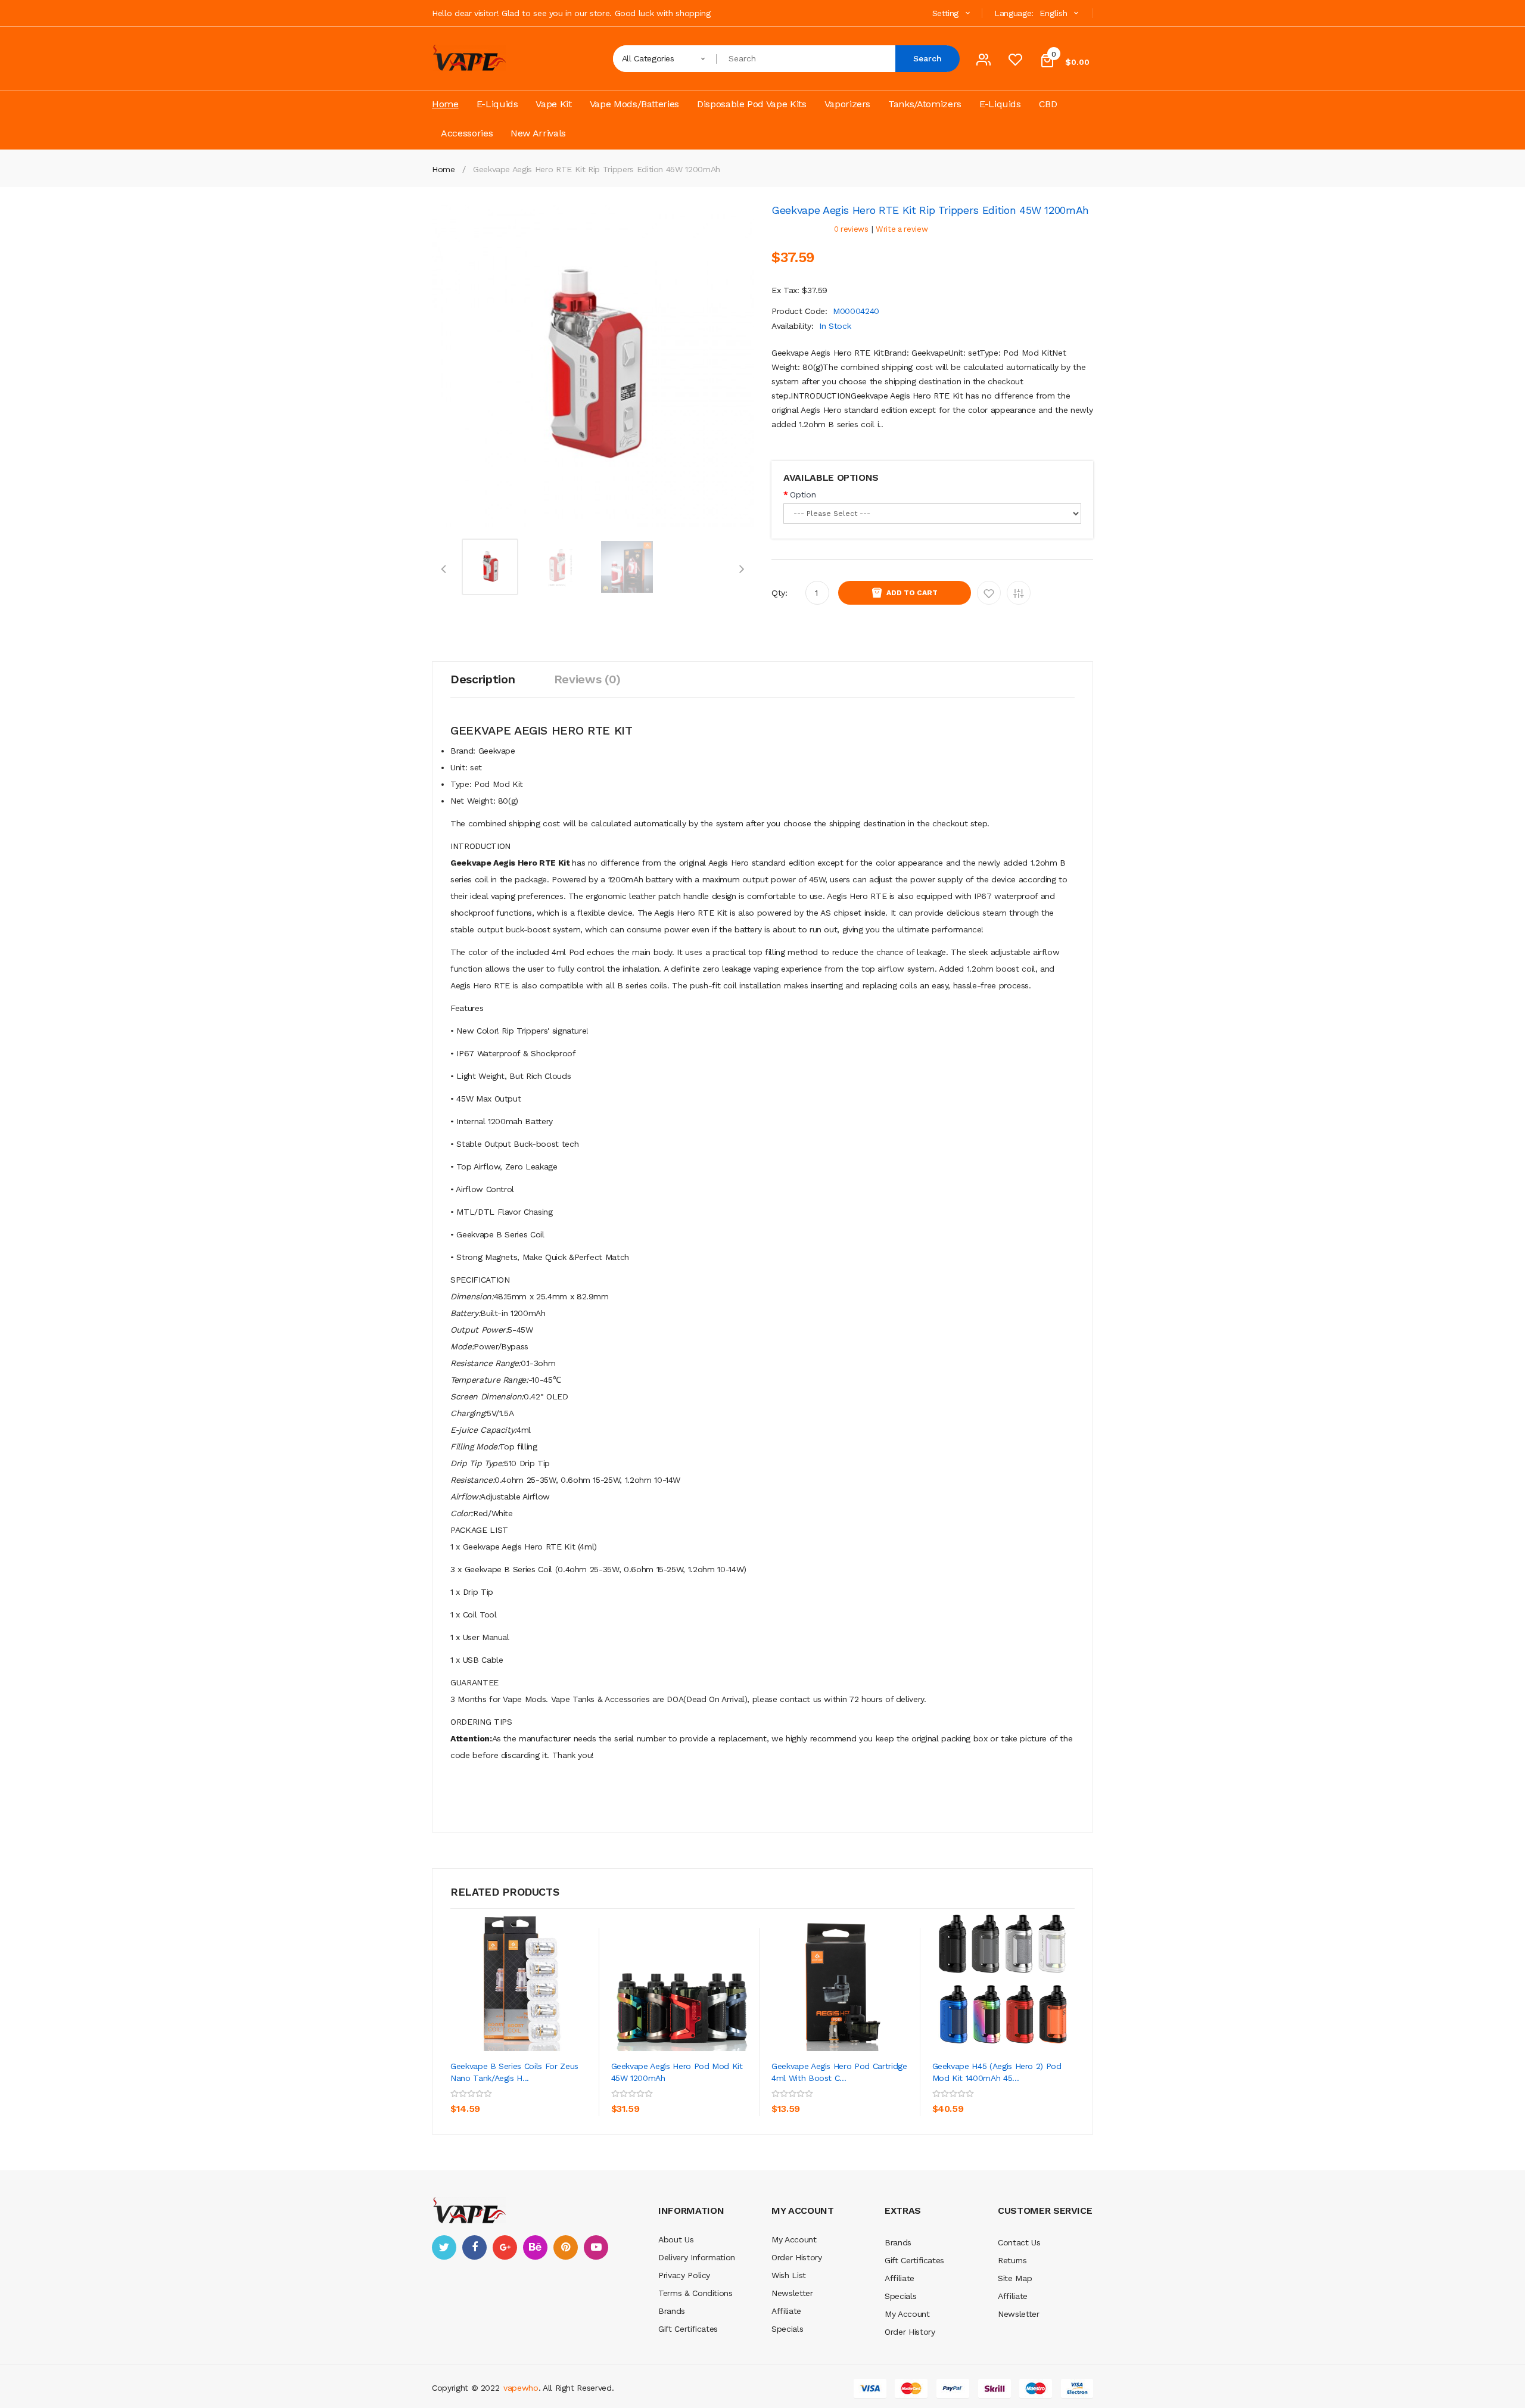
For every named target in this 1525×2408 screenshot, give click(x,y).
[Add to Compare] (462, 2118)
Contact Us (1019, 2242)
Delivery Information (697, 2257)
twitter (444, 2247)
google (505, 2247)
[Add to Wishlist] (557, 2092)
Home (444, 169)
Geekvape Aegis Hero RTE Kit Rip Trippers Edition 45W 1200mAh (597, 169)
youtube (596, 2247)
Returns (1012, 2260)
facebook (474, 2247)
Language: (1014, 13)
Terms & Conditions (695, 2293)
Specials (787, 2329)
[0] (1015, 63)
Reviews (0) (587, 679)
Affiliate (786, 2311)
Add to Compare (1019, 593)
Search (928, 58)
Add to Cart (912, 593)
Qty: (779, 593)
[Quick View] (522, 1980)
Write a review (902, 229)
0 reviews (851, 229)
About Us (676, 2239)
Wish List (789, 2275)
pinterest (566, 2247)
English (1055, 13)
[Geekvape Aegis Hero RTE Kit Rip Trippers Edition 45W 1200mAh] (490, 566)
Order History (796, 2257)
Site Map (1015, 2278)
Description (483, 679)
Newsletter (792, 2293)
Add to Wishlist (989, 593)
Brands (672, 2311)
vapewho (521, 2388)
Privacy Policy (684, 2275)
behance (535, 2247)
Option (803, 494)
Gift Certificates (688, 2329)
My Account (794, 2239)
